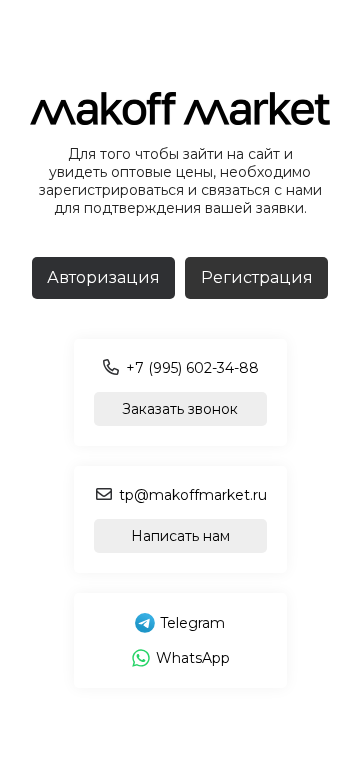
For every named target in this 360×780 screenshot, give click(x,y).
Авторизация (103, 277)
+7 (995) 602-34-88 (192, 368)
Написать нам (180, 536)
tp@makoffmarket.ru (193, 495)
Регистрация (257, 277)
